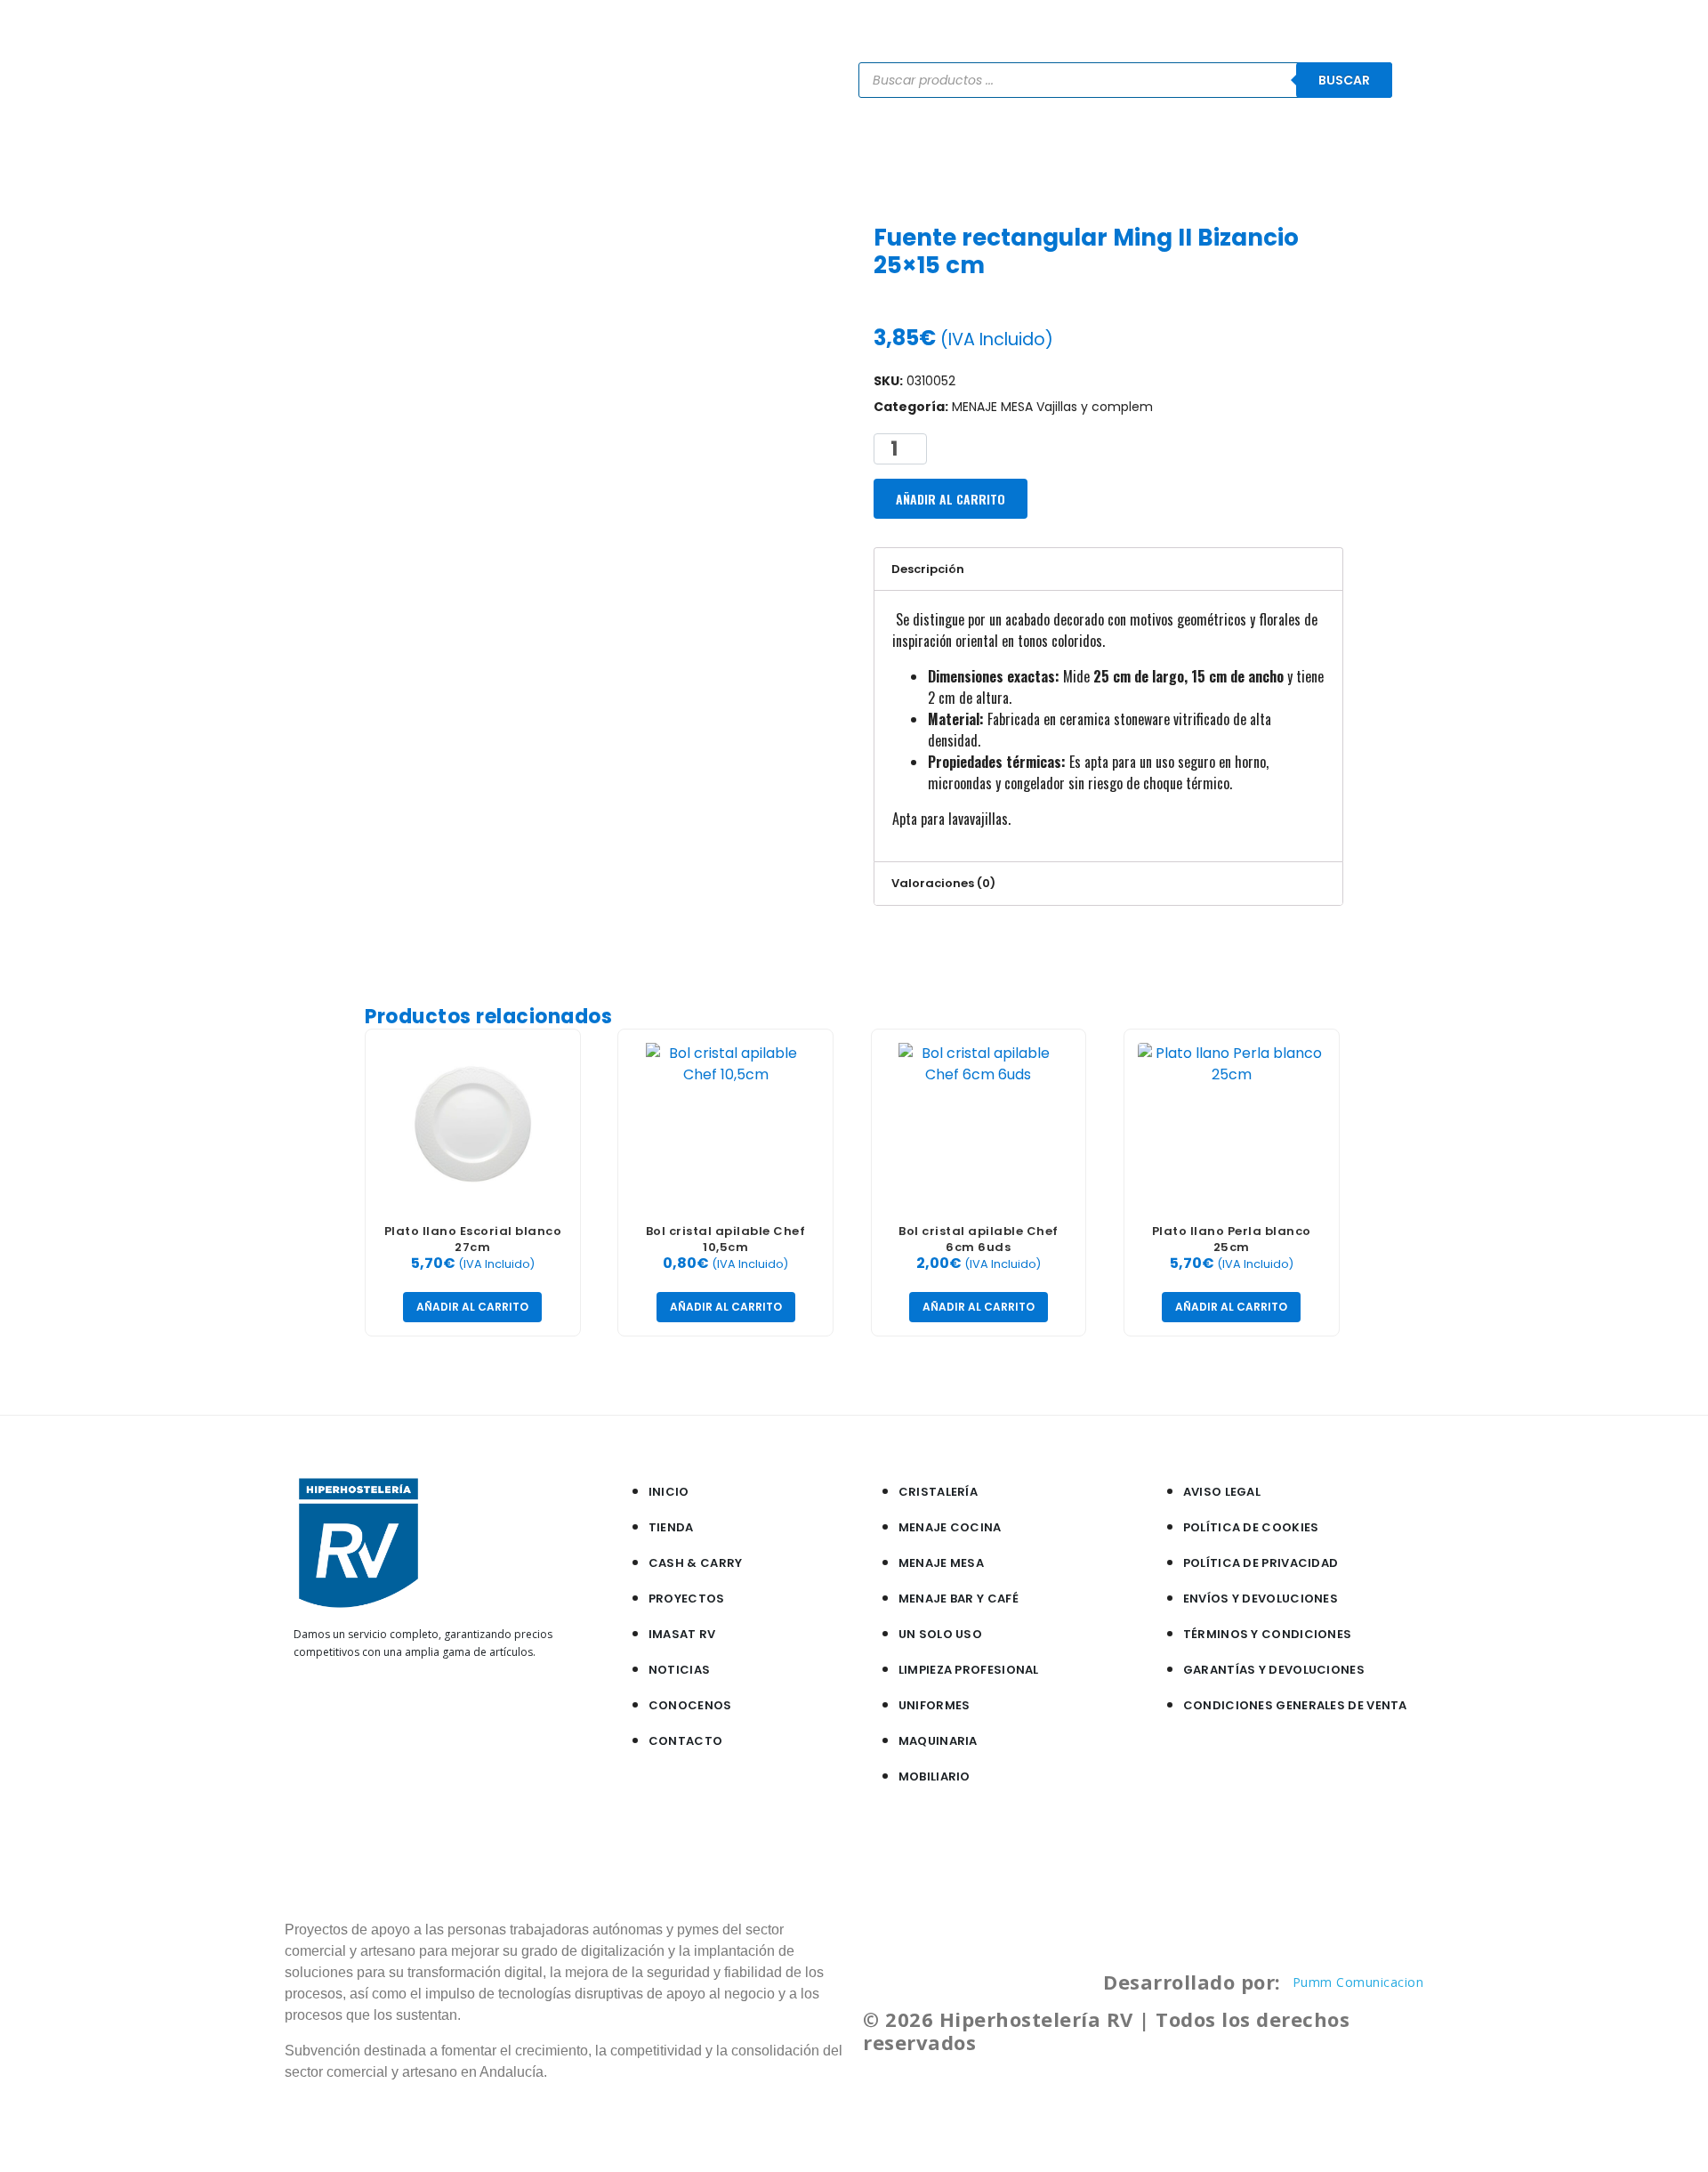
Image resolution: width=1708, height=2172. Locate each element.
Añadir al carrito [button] (472, 1307)
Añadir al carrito (951, 499)
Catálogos (841, 152)
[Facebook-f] (308, 1708)
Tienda (752, 152)
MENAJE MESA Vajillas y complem (1052, 407)
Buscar (1344, 80)
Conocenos (1144, 152)
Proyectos (1038, 152)
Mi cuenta (1345, 152)
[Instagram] (336, 1708)
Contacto (1248, 152)
